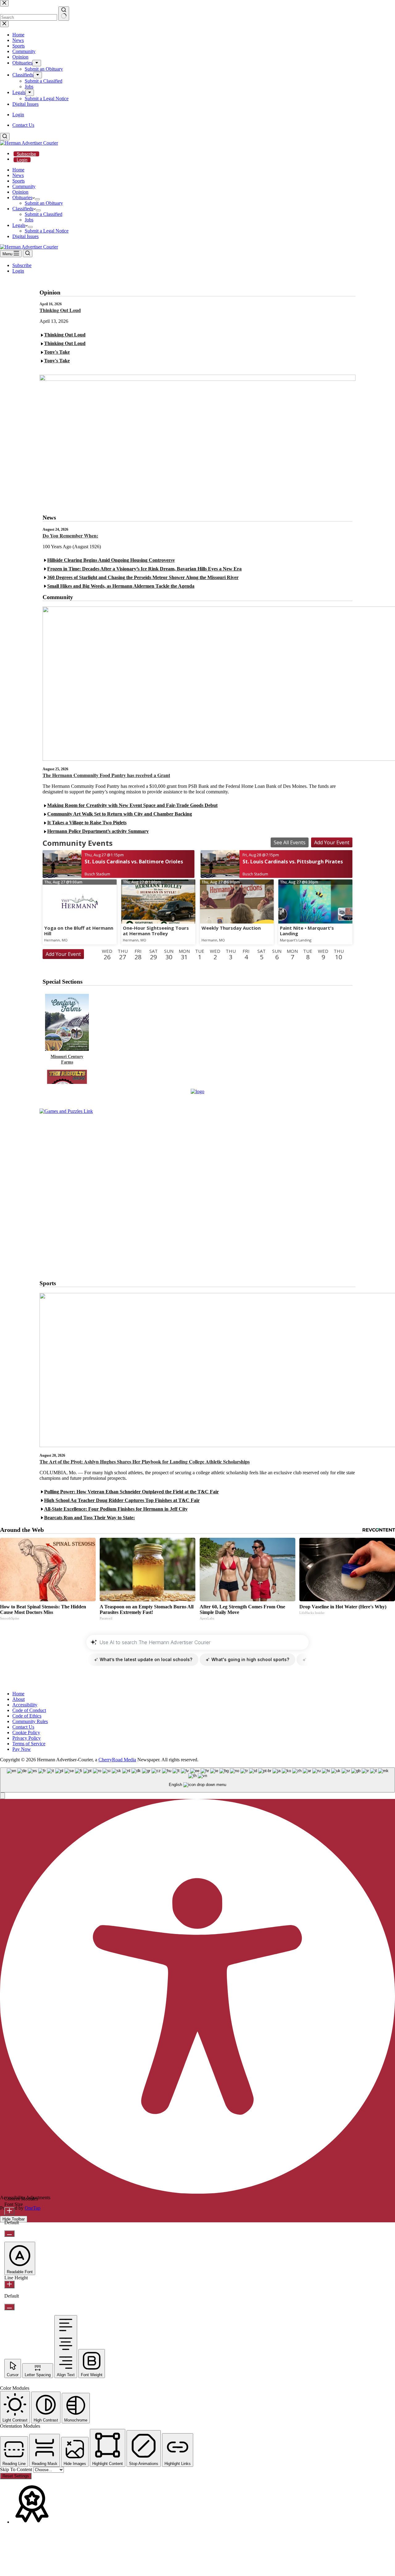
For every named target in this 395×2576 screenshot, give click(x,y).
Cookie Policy (26, 1732)
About (19, 1699)
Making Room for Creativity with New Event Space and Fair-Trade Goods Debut (132, 805)
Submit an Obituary (44, 203)
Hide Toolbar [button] (14, 2219)
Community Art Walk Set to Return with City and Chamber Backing (120, 814)
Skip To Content (17, 2469)
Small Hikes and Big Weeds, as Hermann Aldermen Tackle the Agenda (121, 586)
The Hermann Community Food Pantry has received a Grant (106, 775)
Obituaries (22, 198)
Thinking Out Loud (60, 310)
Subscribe (26, 154)
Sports (19, 181)
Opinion (20, 192)
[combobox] (197, 1780)
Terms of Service (29, 1744)
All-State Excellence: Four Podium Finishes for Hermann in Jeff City (116, 1509)
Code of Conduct (29, 1710)
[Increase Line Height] (9, 2284)
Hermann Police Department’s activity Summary (98, 831)
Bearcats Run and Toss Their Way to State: (89, 1518)
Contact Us (23, 125)
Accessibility (25, 1705)
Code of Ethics (27, 1716)
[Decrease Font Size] (9, 2234)
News (18, 175)
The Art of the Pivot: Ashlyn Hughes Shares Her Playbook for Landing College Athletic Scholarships (145, 1461)
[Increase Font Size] (9, 2211)
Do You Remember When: (70, 535)
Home (18, 170)
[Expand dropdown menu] (37, 199)
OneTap (33, 2208)
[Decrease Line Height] (9, 2307)
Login (22, 160)
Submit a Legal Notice (47, 231)
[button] (2, 1796)
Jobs (29, 220)
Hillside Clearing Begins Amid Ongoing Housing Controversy (111, 560)
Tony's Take (57, 352)
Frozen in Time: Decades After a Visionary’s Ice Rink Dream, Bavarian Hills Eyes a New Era (144, 569)
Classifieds (23, 209)
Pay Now (22, 1749)
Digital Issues (25, 236)
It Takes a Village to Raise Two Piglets (87, 823)
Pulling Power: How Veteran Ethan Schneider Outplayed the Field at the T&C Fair (131, 1492)
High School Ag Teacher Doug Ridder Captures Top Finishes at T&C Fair (122, 1500)
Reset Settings (16, 2476)
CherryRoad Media (117, 1760)
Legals (19, 225)
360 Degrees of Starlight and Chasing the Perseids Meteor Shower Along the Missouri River (143, 577)
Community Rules (30, 1721)
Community (24, 186)
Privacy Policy (27, 1738)
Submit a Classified (44, 214)
